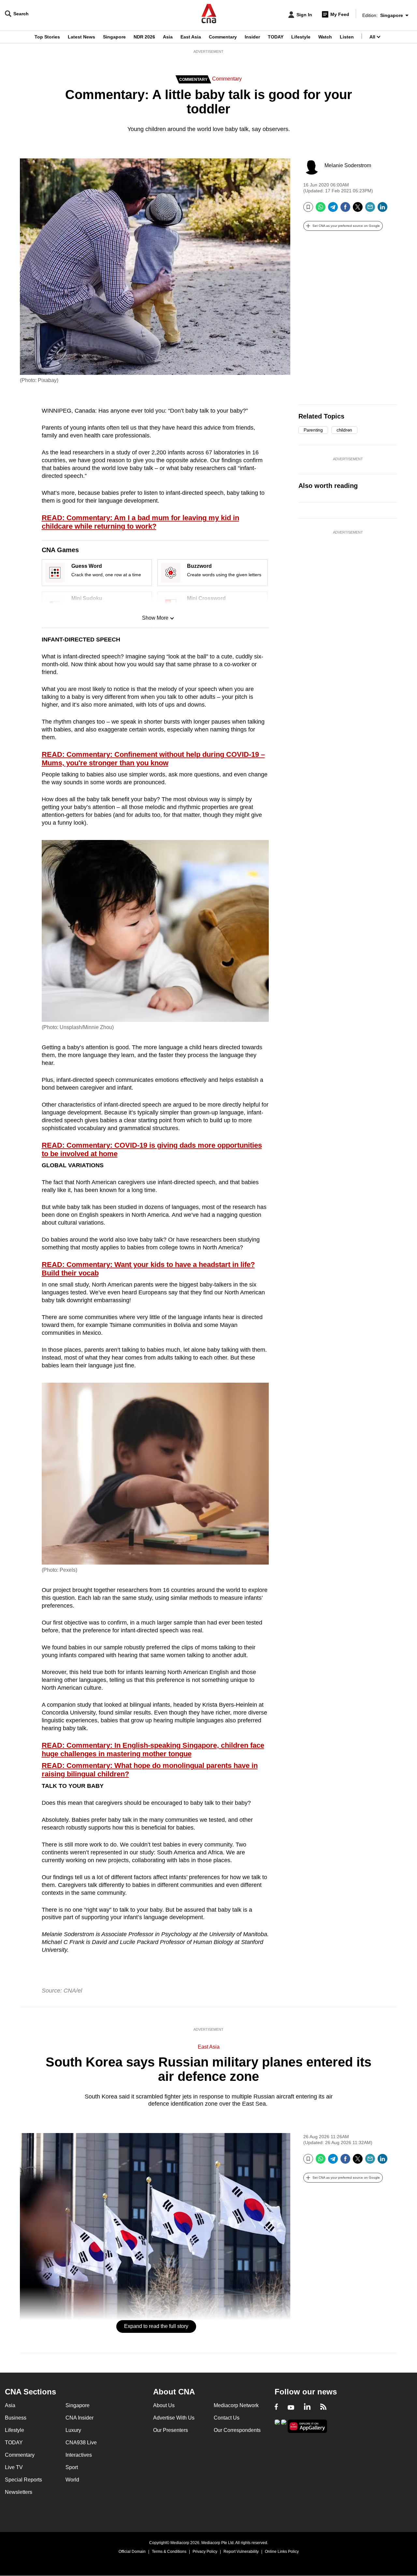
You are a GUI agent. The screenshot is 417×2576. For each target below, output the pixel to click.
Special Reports (23, 2480)
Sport (72, 2467)
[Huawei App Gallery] (308, 2426)
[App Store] (284, 2426)
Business (16, 2418)
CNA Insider (79, 2418)
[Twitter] (358, 209)
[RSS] (323, 2407)
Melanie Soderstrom (348, 165)
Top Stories (47, 37)
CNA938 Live (81, 2443)
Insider (252, 37)
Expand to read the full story (156, 2326)
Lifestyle (301, 37)
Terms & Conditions (169, 2552)
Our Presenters (171, 2430)
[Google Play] (277, 2426)
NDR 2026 (144, 37)
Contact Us (227, 2418)
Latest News (81, 37)
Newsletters (19, 2492)
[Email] (370, 209)
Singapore (114, 37)
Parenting (313, 430)
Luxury (73, 2430)
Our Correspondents (237, 2430)
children (344, 430)
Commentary (223, 37)
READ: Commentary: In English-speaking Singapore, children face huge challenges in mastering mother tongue (153, 1750)
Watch (325, 37)
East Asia (191, 37)
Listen (347, 37)
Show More (155, 618)
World (72, 2480)
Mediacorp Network (236, 2405)
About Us (164, 2405)
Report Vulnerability (241, 2552)
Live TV (14, 2467)
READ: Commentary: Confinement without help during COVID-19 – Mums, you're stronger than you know (153, 759)
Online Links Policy (282, 2552)
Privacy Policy (205, 2552)
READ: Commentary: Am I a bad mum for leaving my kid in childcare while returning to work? (140, 522)
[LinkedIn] (382, 209)
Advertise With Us (174, 2418)
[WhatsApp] (321, 209)
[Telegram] (333, 209)
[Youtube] (291, 2407)
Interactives (79, 2455)
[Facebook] (345, 209)
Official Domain (132, 2552)
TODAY (276, 37)
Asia (168, 37)
